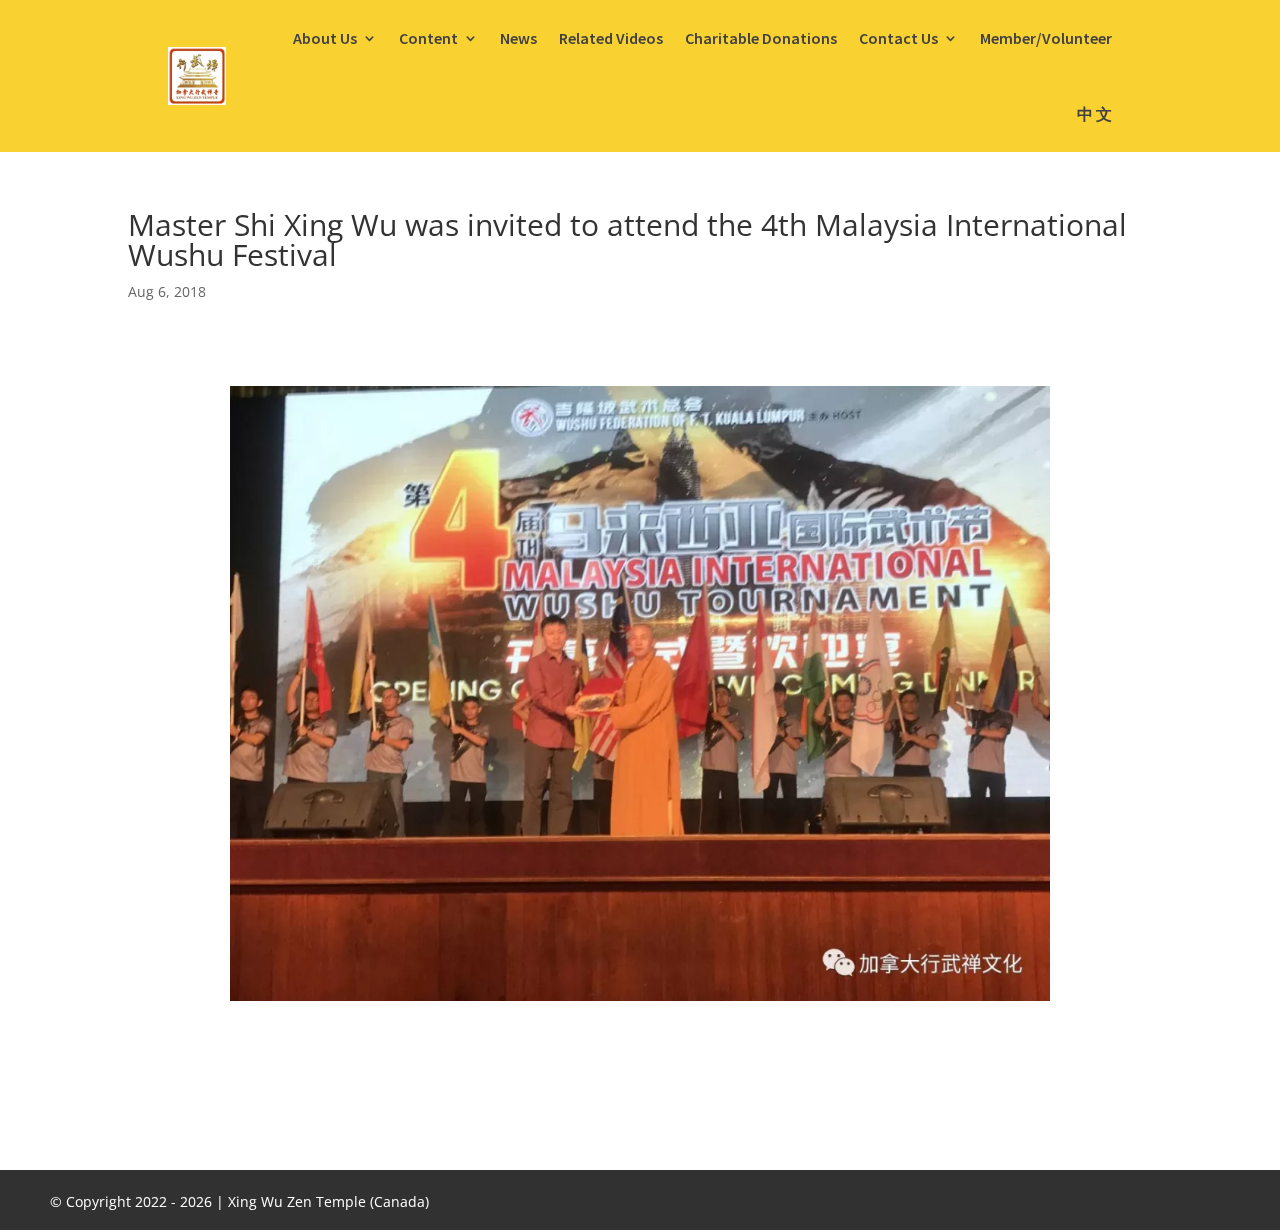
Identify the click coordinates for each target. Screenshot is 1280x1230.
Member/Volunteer (1046, 38)
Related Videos (611, 38)
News (518, 38)
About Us (325, 38)
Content (428, 38)
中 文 (1094, 114)
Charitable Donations (761, 38)
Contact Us (898, 38)
